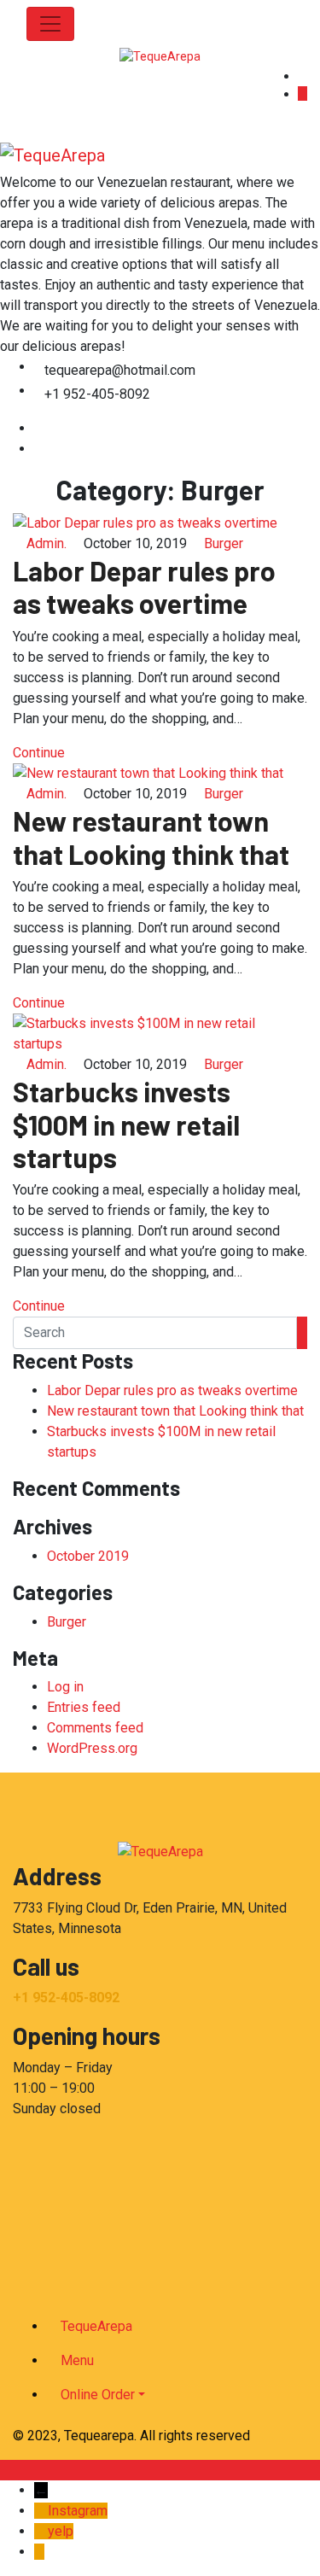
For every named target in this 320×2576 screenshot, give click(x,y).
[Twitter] (39, 449)
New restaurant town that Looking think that (151, 837)
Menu (77, 2360)
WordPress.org (92, 1748)
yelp (61, 2531)
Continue (41, 753)
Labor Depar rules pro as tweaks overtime (144, 587)
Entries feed (84, 1707)
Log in (65, 1687)
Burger (224, 543)
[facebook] (39, 428)
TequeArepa (96, 2326)
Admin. (47, 543)
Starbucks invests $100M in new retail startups (126, 1124)
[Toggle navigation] (50, 24)
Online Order (98, 2395)
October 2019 (88, 1556)
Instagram (78, 2511)
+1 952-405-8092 (66, 1998)
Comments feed (95, 1728)
